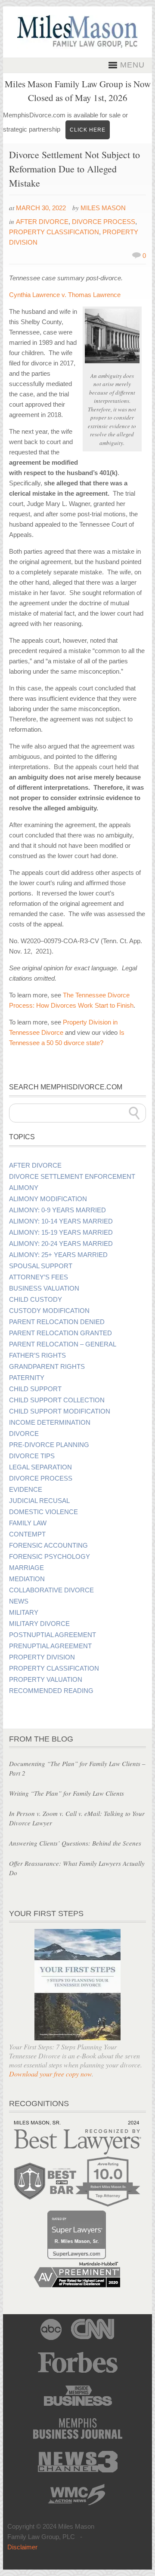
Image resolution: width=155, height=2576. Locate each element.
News (19, 1601)
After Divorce (42, 222)
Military (24, 1613)
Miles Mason (103, 208)
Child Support (35, 1389)
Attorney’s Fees (39, 1277)
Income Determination (50, 1423)
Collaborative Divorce (51, 1590)
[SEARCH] (134, 1113)
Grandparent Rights (47, 1367)
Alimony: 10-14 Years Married (61, 1221)
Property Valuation (46, 1680)
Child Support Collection (57, 1400)
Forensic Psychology (50, 1557)
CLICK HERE (88, 130)
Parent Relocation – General (63, 1344)
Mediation (27, 1579)
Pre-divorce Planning (49, 1445)
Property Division (42, 1657)
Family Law (28, 1523)
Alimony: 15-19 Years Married (61, 1233)
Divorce (24, 1434)
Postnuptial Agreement (53, 1635)
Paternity (27, 1378)
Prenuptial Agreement (50, 1646)
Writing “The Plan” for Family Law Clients (67, 1793)
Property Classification (54, 232)
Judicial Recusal (39, 1501)
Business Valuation (44, 1288)
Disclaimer (22, 2547)
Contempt (27, 1534)
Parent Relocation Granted (60, 1333)
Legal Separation (40, 1467)
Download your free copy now (50, 2074)
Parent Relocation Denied (57, 1322)
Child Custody (36, 1300)
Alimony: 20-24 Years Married (61, 1244)
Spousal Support (41, 1266)
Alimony (24, 1188)
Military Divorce (39, 1624)
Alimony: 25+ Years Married (58, 1255)
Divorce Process (104, 222)
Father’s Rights (37, 1355)
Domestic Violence (43, 1512)
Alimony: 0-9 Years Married (57, 1210)
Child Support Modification (60, 1411)
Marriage (26, 1568)
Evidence (26, 1490)
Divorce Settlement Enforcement (72, 1177)
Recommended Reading (51, 1691)
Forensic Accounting (48, 1546)
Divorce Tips (32, 1456)
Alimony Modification (48, 1199)
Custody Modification (49, 1311)
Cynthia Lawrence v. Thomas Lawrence (65, 295)
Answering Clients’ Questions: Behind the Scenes (75, 1843)
